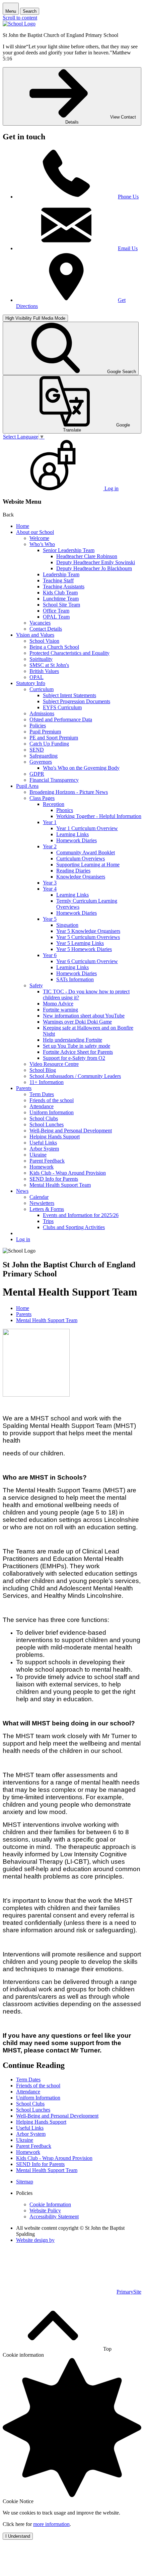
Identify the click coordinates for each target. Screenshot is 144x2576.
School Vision (44, 641)
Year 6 (50, 955)
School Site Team (61, 605)
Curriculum (42, 689)
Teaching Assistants (64, 586)
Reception (54, 804)
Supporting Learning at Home (88, 865)
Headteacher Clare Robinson (87, 556)
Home (23, 526)
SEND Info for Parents (54, 1179)
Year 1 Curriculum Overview (87, 828)
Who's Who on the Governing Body (81, 768)
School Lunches (47, 1124)
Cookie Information (50, 2204)
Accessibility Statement (54, 2217)
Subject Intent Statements (69, 695)
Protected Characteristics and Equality (69, 653)
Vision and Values (35, 635)
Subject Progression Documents (77, 701)
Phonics (65, 810)
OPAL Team (56, 617)
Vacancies (40, 623)
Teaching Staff (58, 580)
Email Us (128, 248)
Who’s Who (42, 544)
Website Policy (45, 2210)
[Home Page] (19, 24)
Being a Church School (54, 647)
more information (51, 2524)
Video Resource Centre (54, 1064)
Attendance (42, 1106)
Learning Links (73, 834)
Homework (42, 1167)
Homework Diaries (77, 840)
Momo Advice (58, 1004)
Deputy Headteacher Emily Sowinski (96, 562)
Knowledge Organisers (81, 877)
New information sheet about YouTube (84, 1016)
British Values (44, 671)
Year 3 (50, 883)
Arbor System (44, 1149)
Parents (24, 1088)
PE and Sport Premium (54, 738)
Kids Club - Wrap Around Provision (68, 1173)
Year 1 (50, 822)
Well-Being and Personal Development (71, 1131)
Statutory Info (31, 683)
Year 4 (50, 889)
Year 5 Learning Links (80, 943)
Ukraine (38, 1155)
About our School (35, 532)
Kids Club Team (60, 593)
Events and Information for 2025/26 (81, 1215)
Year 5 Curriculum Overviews (88, 937)
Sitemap (25, 2182)
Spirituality (41, 659)
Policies (38, 726)
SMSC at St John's (49, 665)
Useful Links (43, 1143)
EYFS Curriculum (62, 707)
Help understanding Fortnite (73, 1040)
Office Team (56, 611)
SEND (37, 750)
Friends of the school (52, 1100)
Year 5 (50, 919)
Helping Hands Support (55, 1137)
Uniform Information (52, 1112)
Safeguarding (44, 756)
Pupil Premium (45, 732)
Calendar (39, 1197)
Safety (36, 985)
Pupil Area (27, 786)
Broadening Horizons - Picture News (69, 792)
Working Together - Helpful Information (99, 816)
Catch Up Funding (49, 744)
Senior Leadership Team (69, 550)
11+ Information (47, 1082)
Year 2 (50, 846)
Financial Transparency (54, 780)
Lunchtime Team (61, 599)
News (22, 1191)
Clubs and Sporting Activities (74, 1227)
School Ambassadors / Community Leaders (75, 1076)
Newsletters (42, 1203)
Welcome (39, 538)
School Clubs (44, 1118)
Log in (23, 1239)
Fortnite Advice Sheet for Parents (78, 1052)
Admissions (42, 713)
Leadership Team (61, 574)
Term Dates (42, 1094)
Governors (41, 762)
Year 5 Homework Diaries (84, 949)
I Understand (18, 2536)
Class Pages (42, 798)
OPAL (37, 677)
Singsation (67, 925)
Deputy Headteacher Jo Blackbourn (94, 568)
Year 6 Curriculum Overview (87, 961)
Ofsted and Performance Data (61, 719)
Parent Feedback (47, 1161)
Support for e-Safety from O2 (74, 1058)
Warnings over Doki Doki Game (77, 1022)
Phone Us (128, 197)
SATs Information (75, 979)
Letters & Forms (47, 1209)
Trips (48, 1221)
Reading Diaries (73, 871)
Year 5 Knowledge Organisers (88, 931)
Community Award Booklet (86, 852)
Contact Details (46, 629)
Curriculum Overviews (81, 858)
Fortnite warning (60, 1010)
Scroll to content (20, 18)
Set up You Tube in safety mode (77, 1046)
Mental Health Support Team (60, 1185)
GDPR (37, 774)
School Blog (43, 1070)
